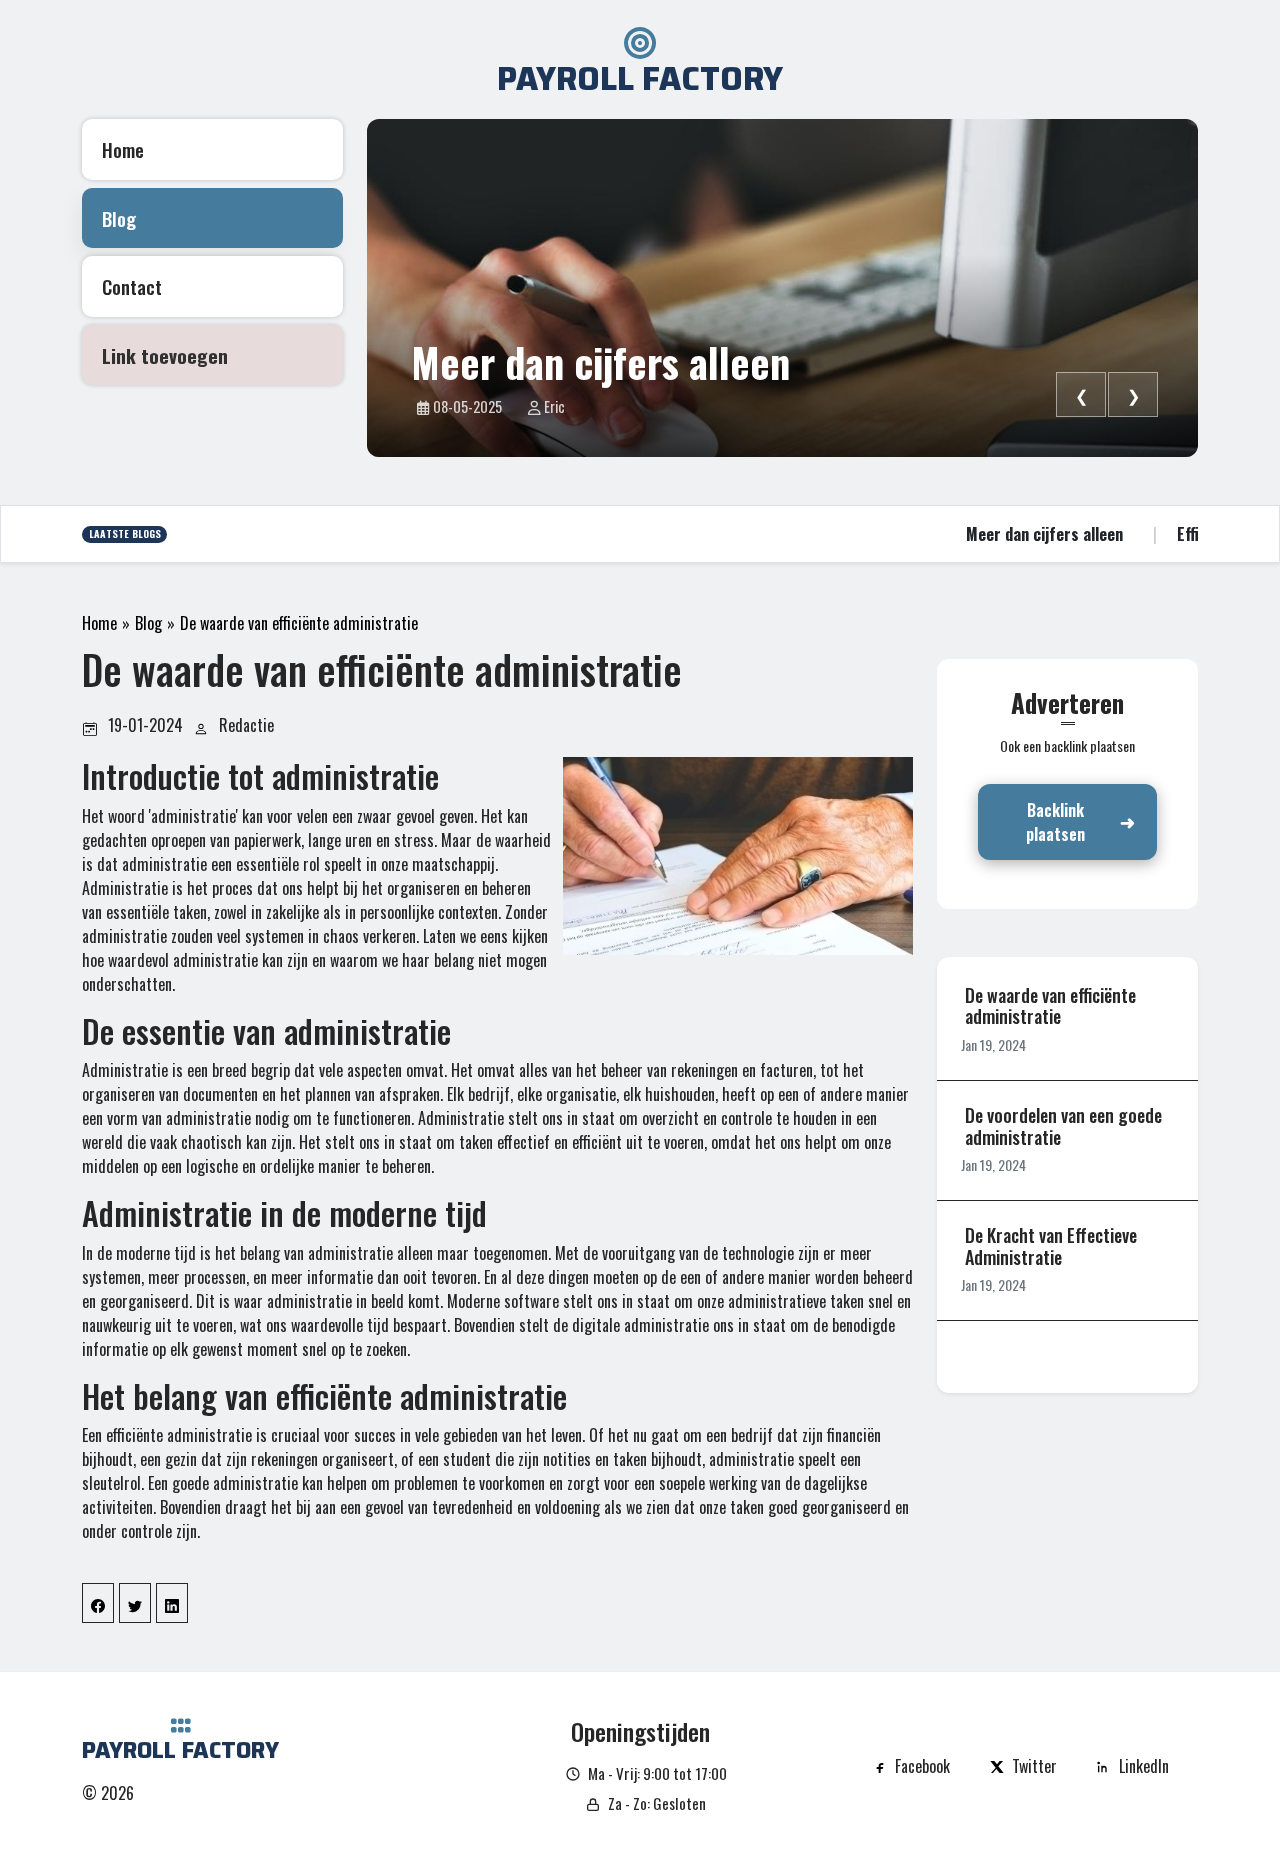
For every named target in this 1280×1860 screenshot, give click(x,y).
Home (99, 623)
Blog (148, 623)
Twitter (1034, 1766)
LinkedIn (1144, 1766)
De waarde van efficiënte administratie (299, 623)
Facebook (922, 1766)
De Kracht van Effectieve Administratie (1051, 1246)
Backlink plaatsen (1055, 822)
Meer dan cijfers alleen (600, 362)
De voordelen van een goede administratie (1063, 1126)
